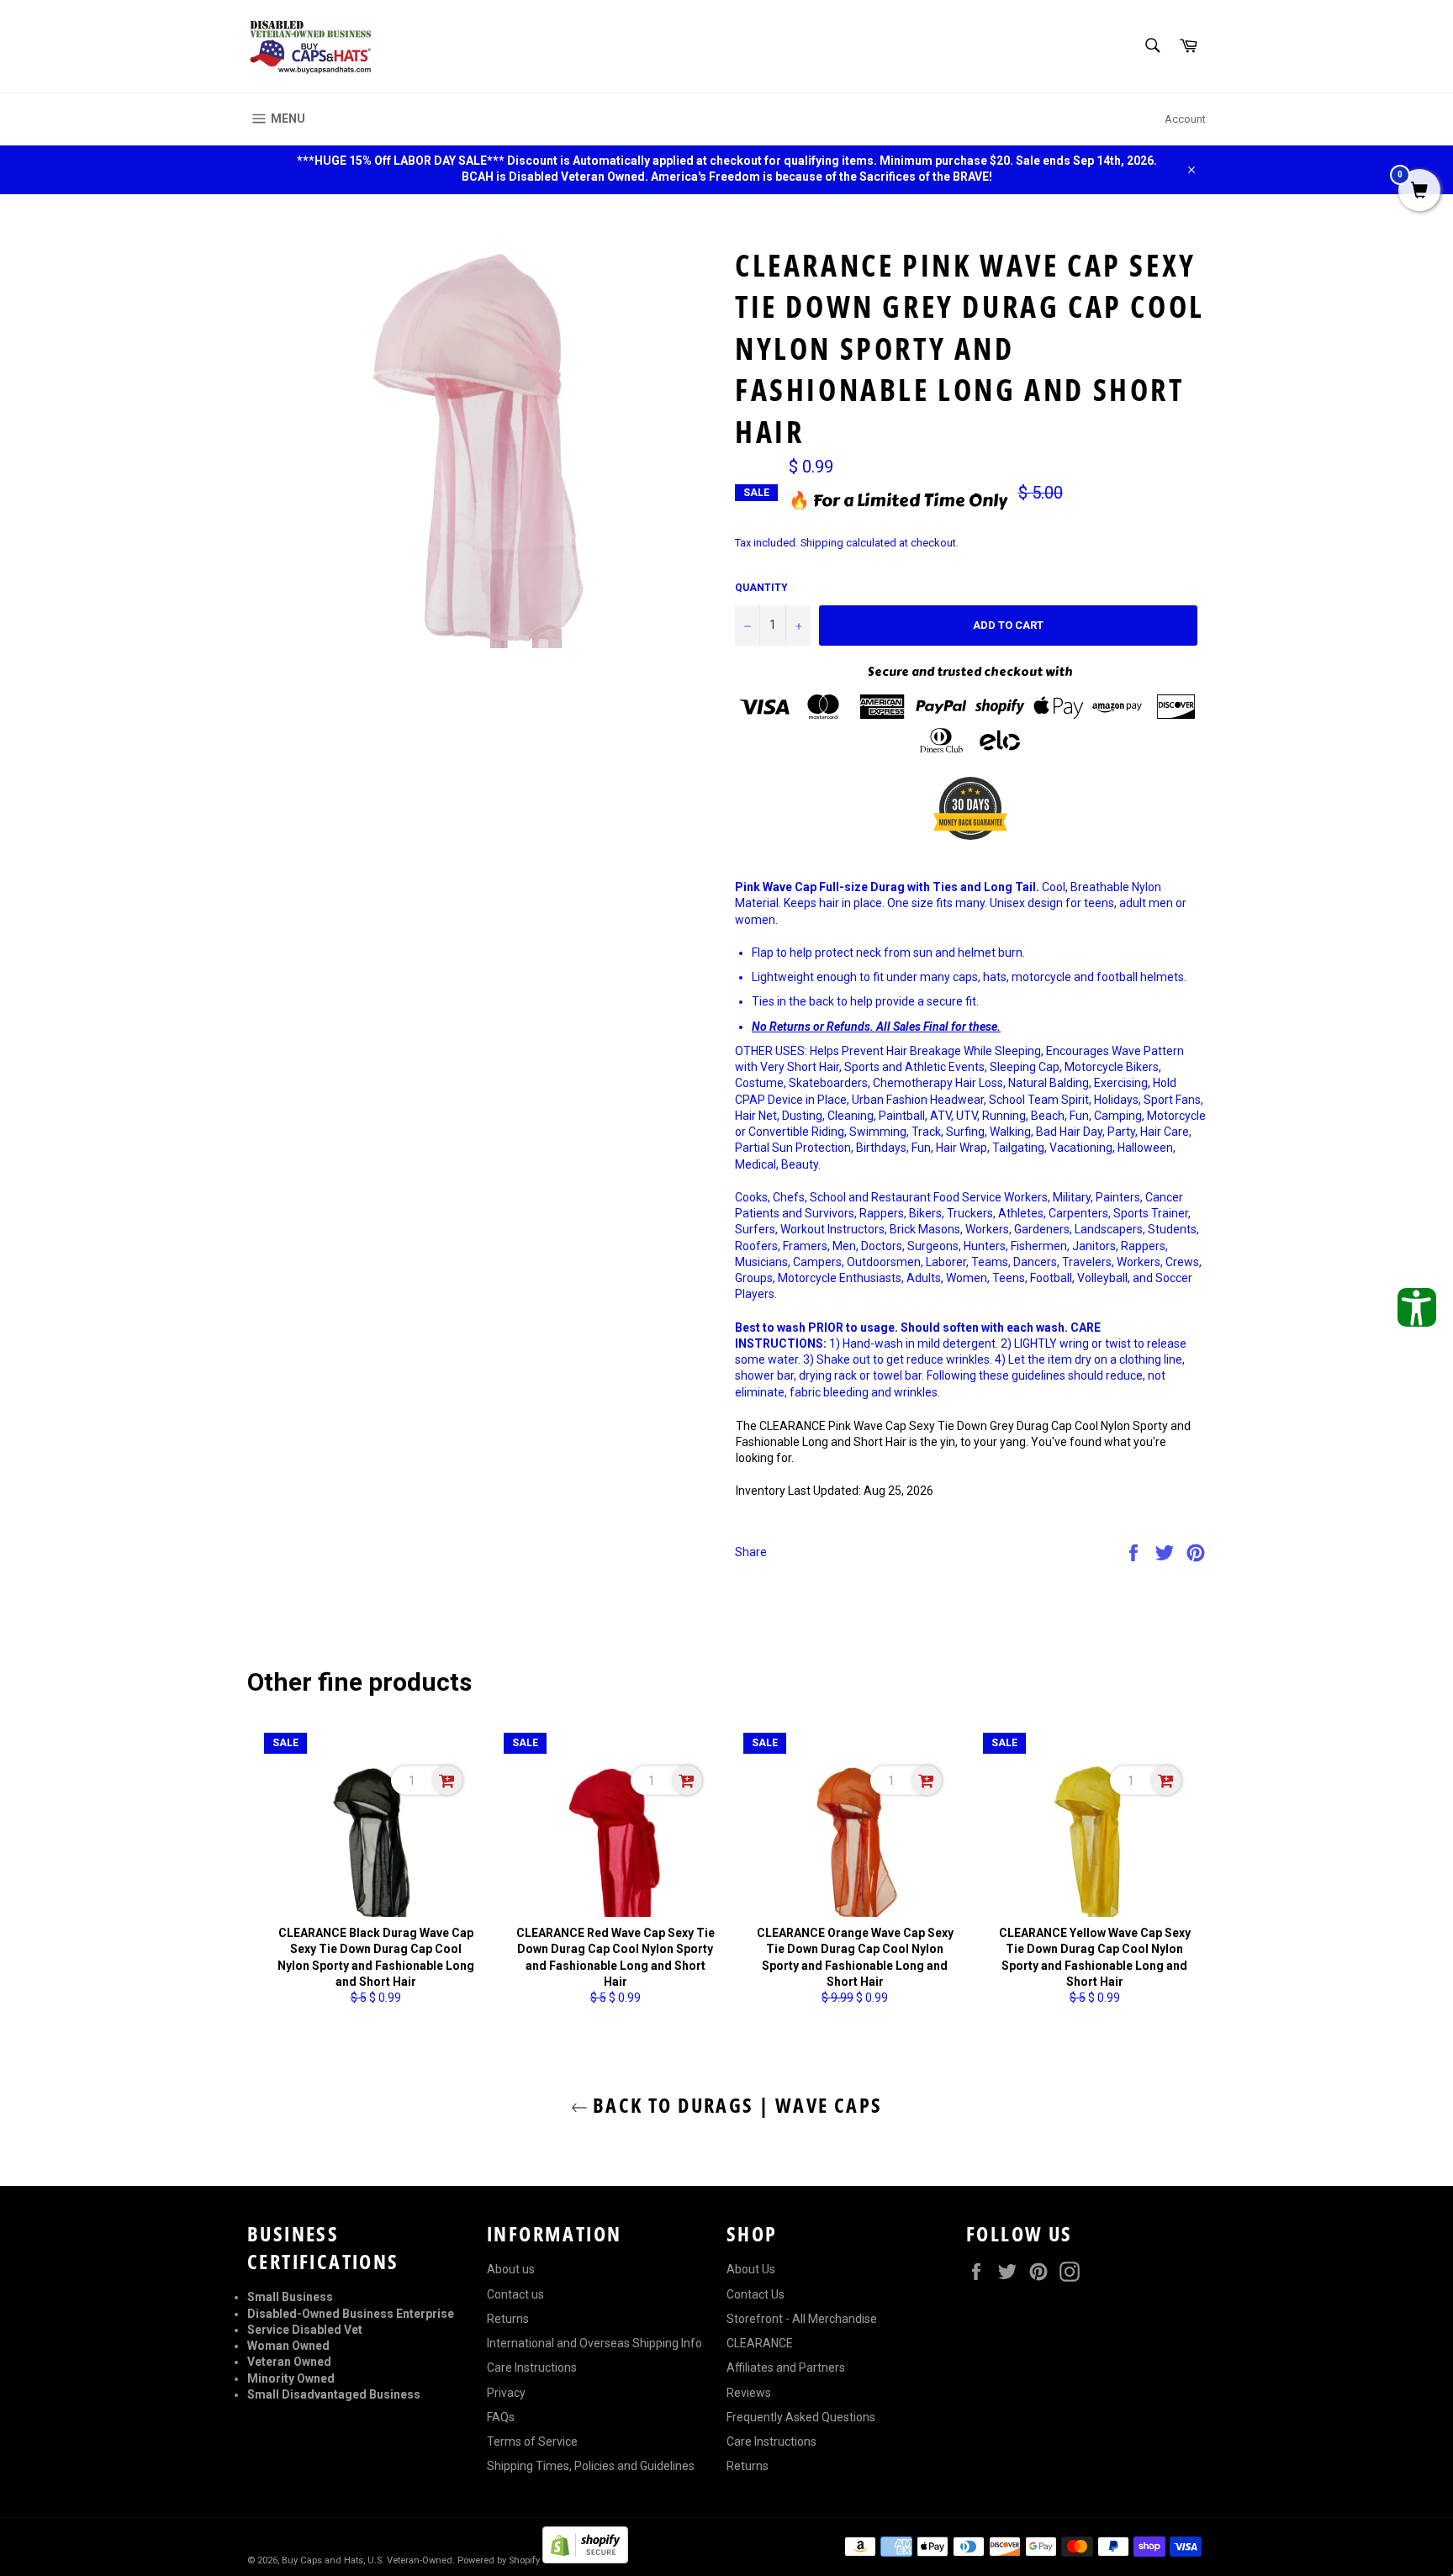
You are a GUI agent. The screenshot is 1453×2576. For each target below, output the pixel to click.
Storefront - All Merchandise (802, 2319)
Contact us (515, 2294)
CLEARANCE (760, 2343)
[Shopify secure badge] (585, 2559)
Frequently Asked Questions (801, 2417)
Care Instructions (532, 2367)
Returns (508, 2319)
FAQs (501, 2417)
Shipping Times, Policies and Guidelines (591, 2466)
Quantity (761, 588)
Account (1185, 119)
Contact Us (756, 2294)
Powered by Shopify (499, 2560)
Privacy (506, 2393)
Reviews (749, 2393)
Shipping (822, 543)
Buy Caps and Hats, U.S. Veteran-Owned (367, 2560)
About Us (751, 2269)
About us (511, 2269)
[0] (1419, 192)
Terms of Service (532, 2441)
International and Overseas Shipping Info (594, 2343)
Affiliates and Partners (786, 2367)
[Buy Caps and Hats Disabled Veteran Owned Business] (310, 46)
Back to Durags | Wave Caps (735, 2105)
